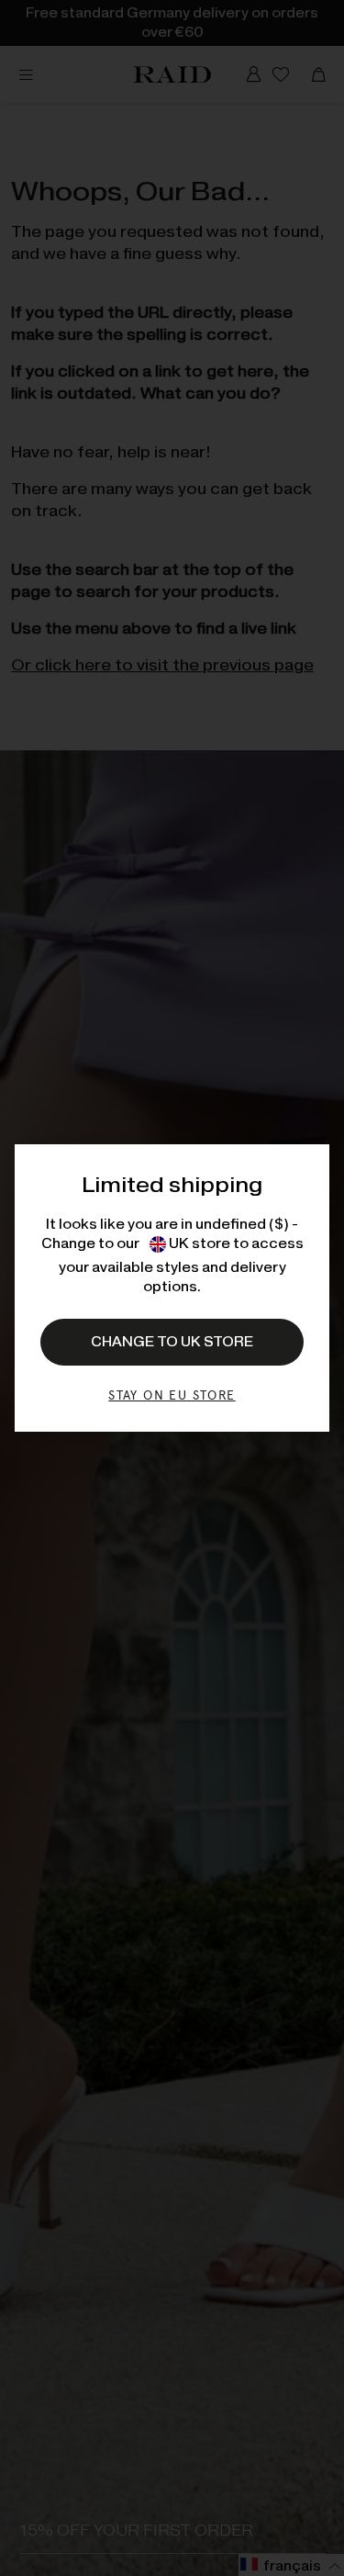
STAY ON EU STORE (172, 1395)
